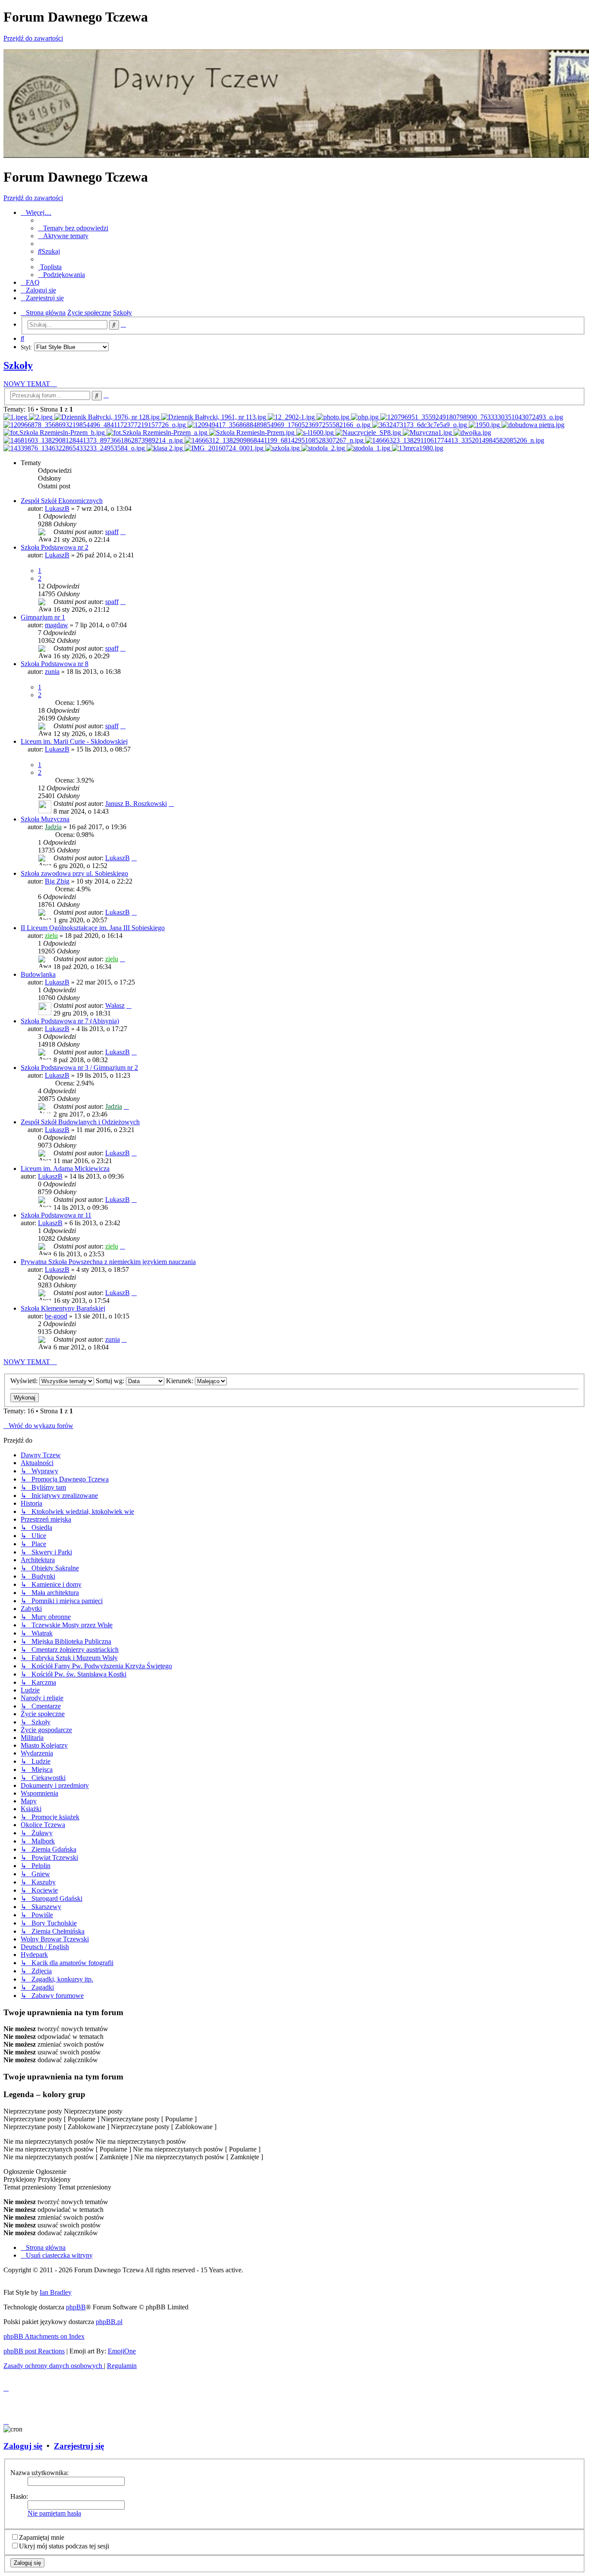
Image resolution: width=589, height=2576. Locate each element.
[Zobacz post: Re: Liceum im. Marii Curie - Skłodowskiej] (166, 448)
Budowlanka (38, 974)
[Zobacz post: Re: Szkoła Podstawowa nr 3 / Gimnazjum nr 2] (316, 432)
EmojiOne (122, 2351)
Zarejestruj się (79, 2446)
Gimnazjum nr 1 (43, 617)
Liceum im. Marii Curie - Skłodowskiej (74, 741)
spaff (112, 532)
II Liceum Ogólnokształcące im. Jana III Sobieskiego (93, 928)
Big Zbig (57, 881)
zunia (52, 672)
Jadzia (53, 827)
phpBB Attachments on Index (44, 2336)
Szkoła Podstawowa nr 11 (56, 1215)
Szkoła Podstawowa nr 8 (55, 664)
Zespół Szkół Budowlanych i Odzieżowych (80, 1122)
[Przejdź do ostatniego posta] (123, 532)
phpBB (76, 2307)
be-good (56, 1316)
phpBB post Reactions (34, 2351)
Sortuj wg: (111, 1381)
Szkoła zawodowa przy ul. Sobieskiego (74, 873)
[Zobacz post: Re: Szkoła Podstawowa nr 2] (108, 417)
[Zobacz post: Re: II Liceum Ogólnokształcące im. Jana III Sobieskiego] (96, 425)
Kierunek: (180, 1381)
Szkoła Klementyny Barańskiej (63, 1308)
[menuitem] (73, 228)
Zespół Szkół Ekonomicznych (62, 501)
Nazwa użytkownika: (39, 2473)
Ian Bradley (56, 2292)
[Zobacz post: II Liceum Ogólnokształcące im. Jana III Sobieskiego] (280, 425)
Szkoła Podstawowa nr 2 (55, 547)
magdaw (56, 625)
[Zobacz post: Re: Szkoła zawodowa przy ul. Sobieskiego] (366, 417)
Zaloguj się (23, 2446)
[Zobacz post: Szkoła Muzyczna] (428, 432)
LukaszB (57, 508)
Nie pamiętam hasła (54, 2513)
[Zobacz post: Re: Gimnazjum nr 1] (215, 417)
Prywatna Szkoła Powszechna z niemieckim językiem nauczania (108, 1262)
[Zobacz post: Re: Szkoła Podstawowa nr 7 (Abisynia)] (455, 440)
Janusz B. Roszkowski (136, 804)
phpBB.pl (109, 2322)
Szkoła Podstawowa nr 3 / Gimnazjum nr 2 (79, 1068)
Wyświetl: (25, 1381)
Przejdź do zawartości (33, 38)
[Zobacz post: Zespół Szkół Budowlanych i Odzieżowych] (418, 448)
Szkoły (18, 365)
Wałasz (115, 1005)
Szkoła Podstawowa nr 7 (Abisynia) (70, 1021)
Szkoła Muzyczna (45, 819)
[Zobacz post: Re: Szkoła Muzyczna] (334, 417)
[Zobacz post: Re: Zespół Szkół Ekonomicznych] (16, 417)
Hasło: (19, 2496)
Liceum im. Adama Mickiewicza (65, 1168)
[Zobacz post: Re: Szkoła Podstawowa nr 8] (292, 417)
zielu (51, 936)
